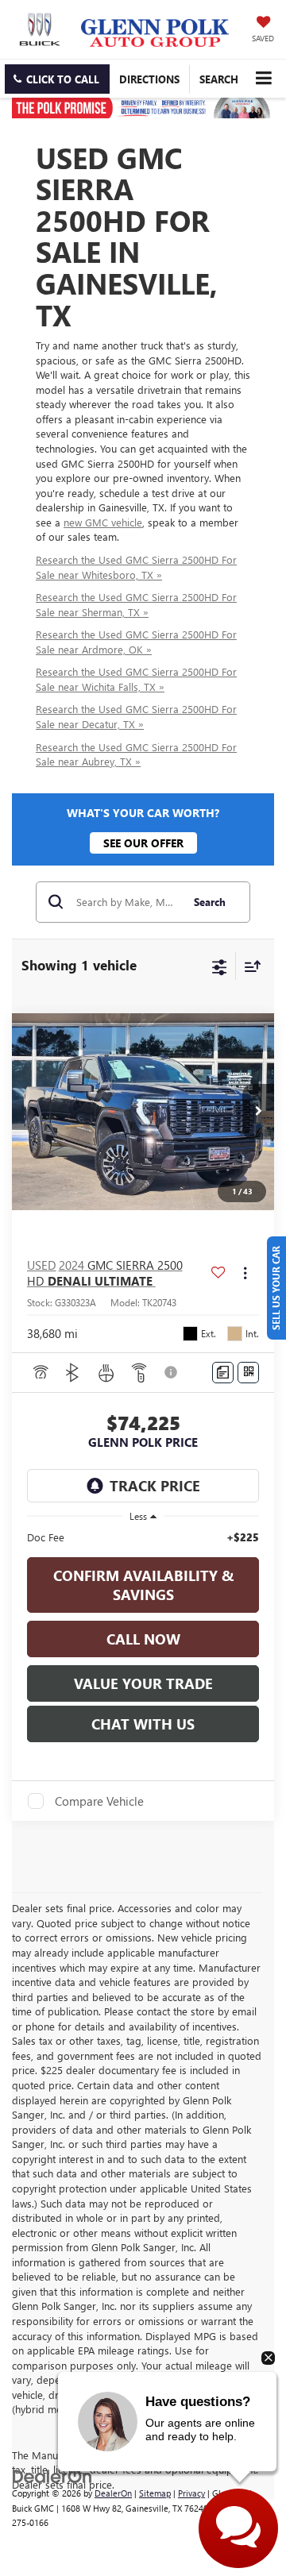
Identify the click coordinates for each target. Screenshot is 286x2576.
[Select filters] (220, 966)
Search (210, 902)
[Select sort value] (249, 966)
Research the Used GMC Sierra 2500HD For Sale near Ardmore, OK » (136, 642)
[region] (143, 1537)
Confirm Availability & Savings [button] (143, 1585)
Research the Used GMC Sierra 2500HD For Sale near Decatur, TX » (136, 716)
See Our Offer (143, 843)
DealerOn (113, 2493)
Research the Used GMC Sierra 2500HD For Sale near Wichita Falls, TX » (136, 679)
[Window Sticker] (248, 1373)
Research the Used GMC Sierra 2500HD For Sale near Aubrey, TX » (136, 754)
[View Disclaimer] (172, 1372)
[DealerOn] (52, 2475)
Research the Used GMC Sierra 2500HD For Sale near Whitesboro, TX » (136, 567)
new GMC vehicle (103, 522)
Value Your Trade (143, 1683)
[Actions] (245, 1273)
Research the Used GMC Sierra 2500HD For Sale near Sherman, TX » (136, 604)
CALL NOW (143, 1639)
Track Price (155, 1486)
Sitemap (155, 2493)
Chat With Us (143, 1724)
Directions (149, 79)
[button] (57, 79)
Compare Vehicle (99, 1801)
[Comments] (223, 1373)
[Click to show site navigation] (263, 78)
